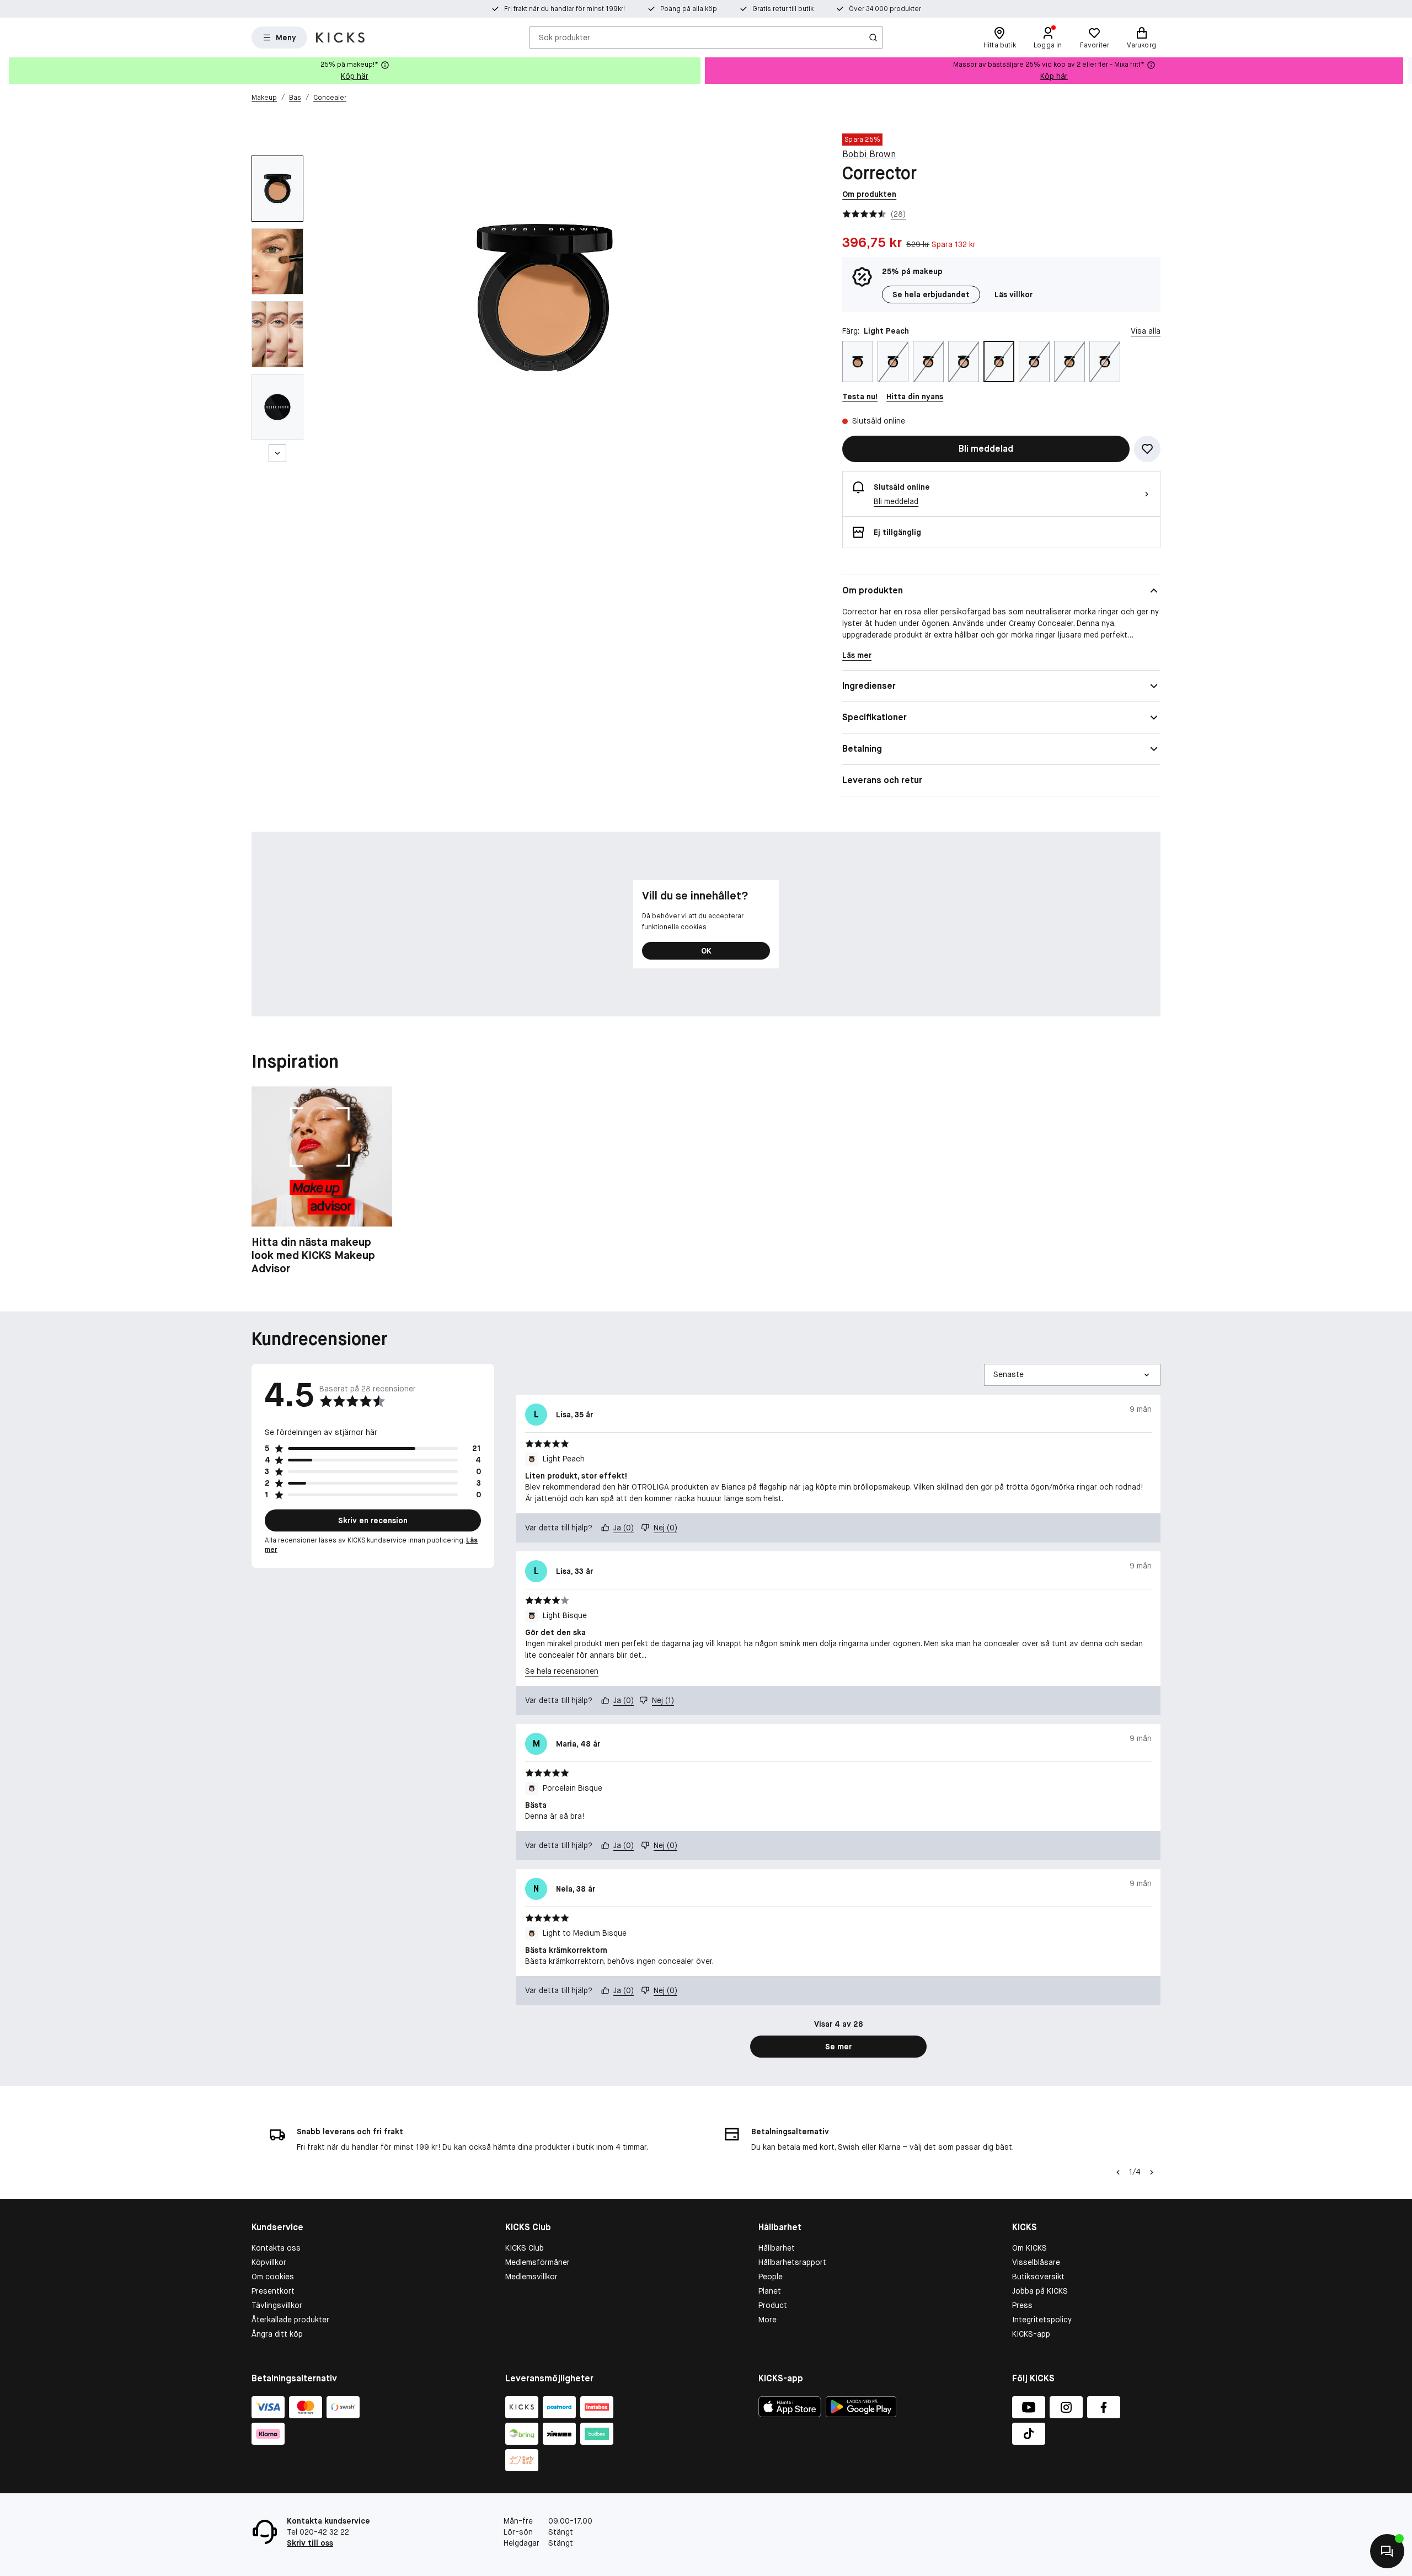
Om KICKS (1029, 2248)
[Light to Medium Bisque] (1034, 362)
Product (773, 2305)
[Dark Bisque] (928, 362)
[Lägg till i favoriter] (1147, 449)
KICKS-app (1031, 2334)
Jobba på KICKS (1040, 2291)
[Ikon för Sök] (873, 38)
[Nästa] (277, 453)
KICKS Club (525, 2248)
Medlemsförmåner (537, 2262)
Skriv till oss (310, 2543)
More (767, 2320)
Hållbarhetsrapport (792, 2262)
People (771, 2277)
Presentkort (273, 2291)
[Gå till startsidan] (340, 38)
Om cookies (273, 2277)
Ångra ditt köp (277, 2334)
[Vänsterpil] (1118, 2172)
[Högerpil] (1403, 71)
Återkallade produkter (290, 2320)
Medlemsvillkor (531, 2277)
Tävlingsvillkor (277, 2305)
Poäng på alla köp (689, 9)
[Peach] (1069, 362)
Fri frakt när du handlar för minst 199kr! (565, 9)
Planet (770, 2291)
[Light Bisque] (964, 362)
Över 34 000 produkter (885, 9)
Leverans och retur (882, 780)
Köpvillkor (269, 2262)
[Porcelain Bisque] (1105, 362)
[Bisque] (893, 362)
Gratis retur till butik (783, 9)
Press (1022, 2305)
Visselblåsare (1036, 2262)
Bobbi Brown (869, 154)
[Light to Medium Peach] (858, 362)
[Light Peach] (999, 362)
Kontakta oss (276, 2248)
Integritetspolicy (1042, 2320)
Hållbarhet (777, 2248)
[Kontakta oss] (1387, 2551)
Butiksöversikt (1038, 2277)
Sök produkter (565, 37)
